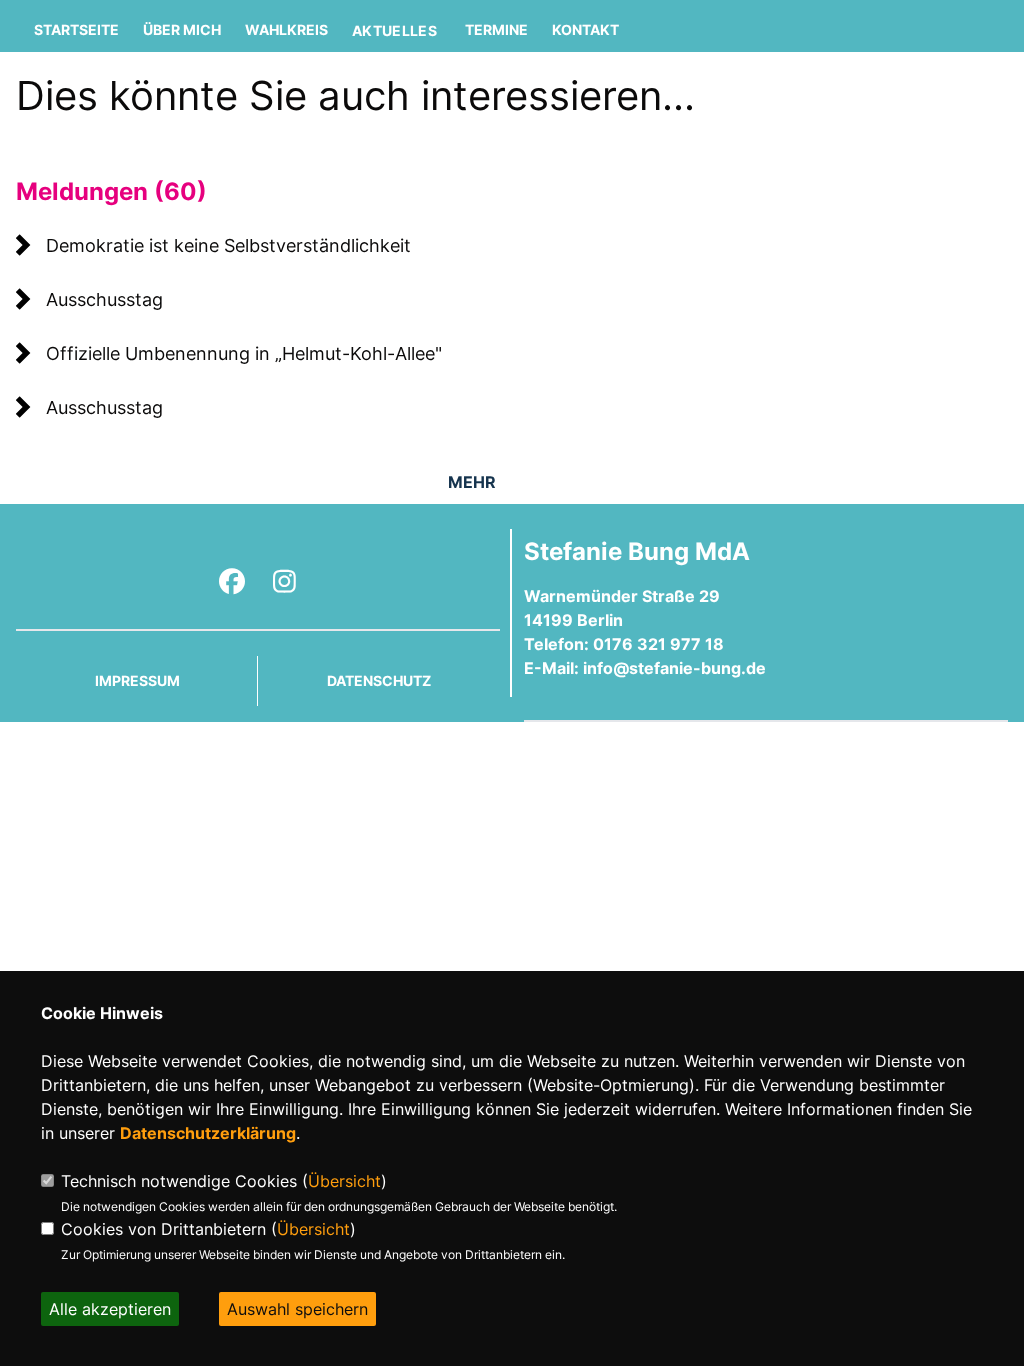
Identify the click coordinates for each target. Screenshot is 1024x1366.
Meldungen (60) (111, 191)
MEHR (472, 482)
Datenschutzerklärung (208, 1133)
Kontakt (585, 29)
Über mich (182, 29)
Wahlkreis (286, 29)
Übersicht (344, 1181)
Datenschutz (379, 680)
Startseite (76, 29)
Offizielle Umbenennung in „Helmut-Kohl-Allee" (244, 353)
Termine (496, 29)
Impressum (137, 680)
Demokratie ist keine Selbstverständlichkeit (228, 245)
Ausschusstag (104, 299)
